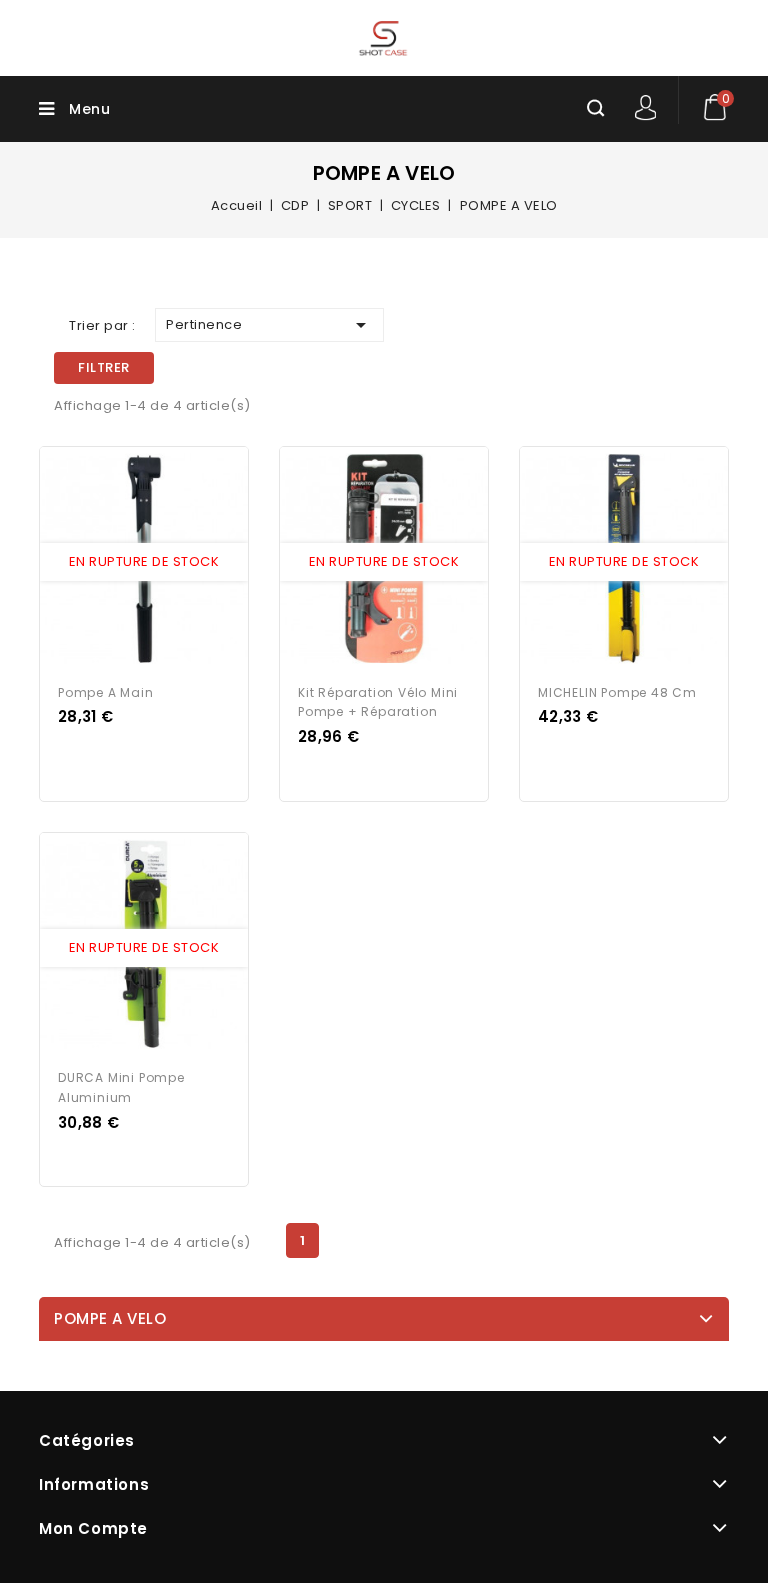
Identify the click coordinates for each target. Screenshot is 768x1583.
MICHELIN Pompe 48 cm (617, 692)
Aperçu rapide (125, 562)
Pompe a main (106, 692)
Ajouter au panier (163, 562)
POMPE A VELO (110, 1318)
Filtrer (104, 367)
